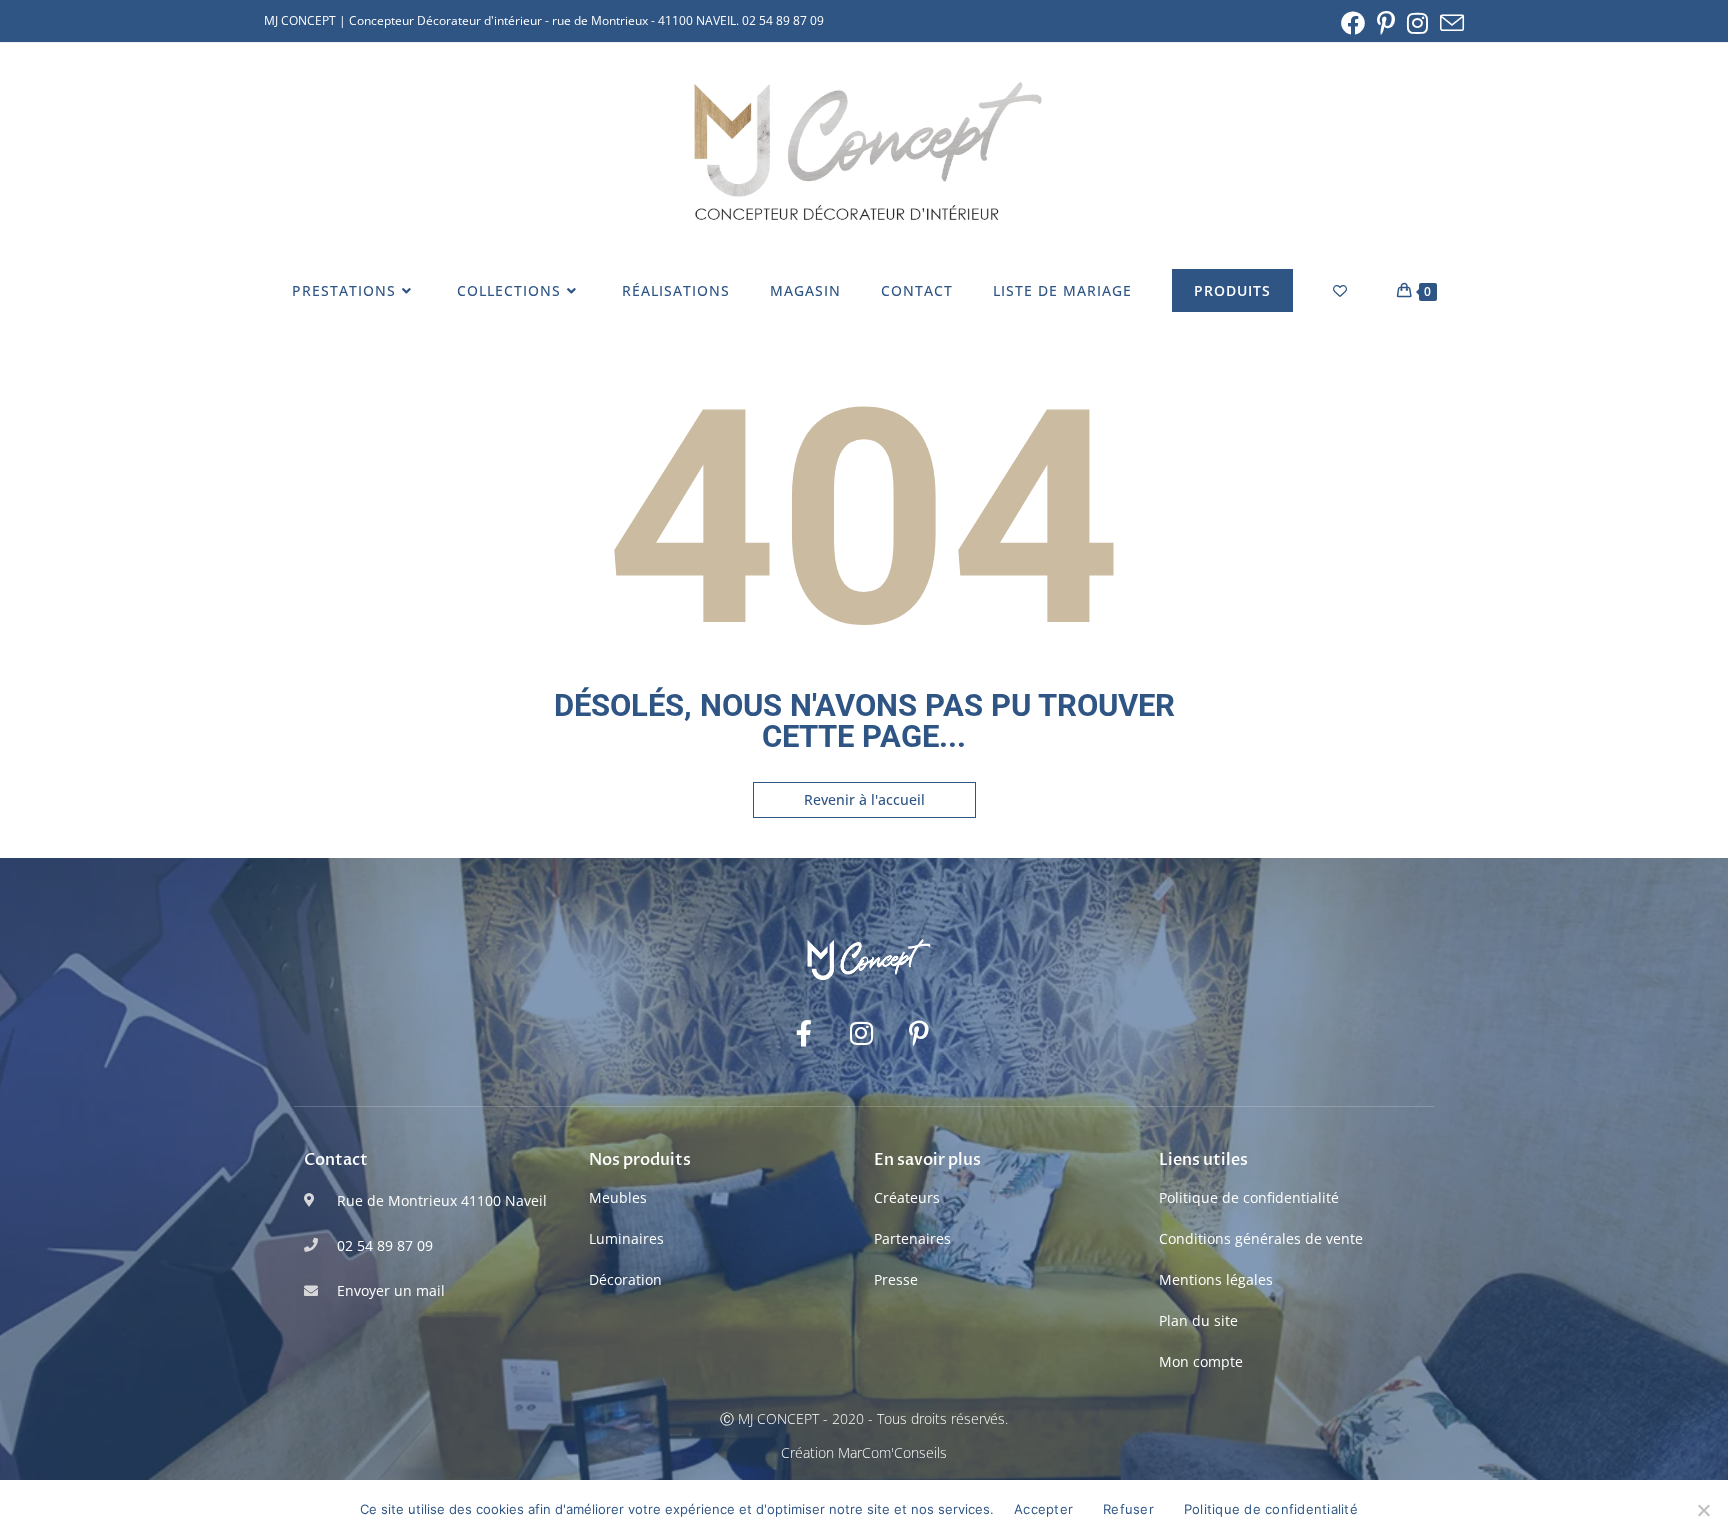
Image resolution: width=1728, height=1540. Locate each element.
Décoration (625, 1279)
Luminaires (626, 1238)
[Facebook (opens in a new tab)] (1353, 23)
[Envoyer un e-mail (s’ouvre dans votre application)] (1449, 23)
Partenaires (912, 1238)
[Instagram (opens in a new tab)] (1417, 23)
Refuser (1128, 1509)
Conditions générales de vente (1261, 1238)
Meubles (618, 1197)
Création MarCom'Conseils (864, 1452)
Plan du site (1198, 1320)
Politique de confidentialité (1249, 1197)
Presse (896, 1279)
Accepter (1043, 1509)
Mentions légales (1216, 1279)
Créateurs (907, 1197)
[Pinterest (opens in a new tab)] (1386, 23)
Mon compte (1201, 1361)
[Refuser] (1703, 1510)
